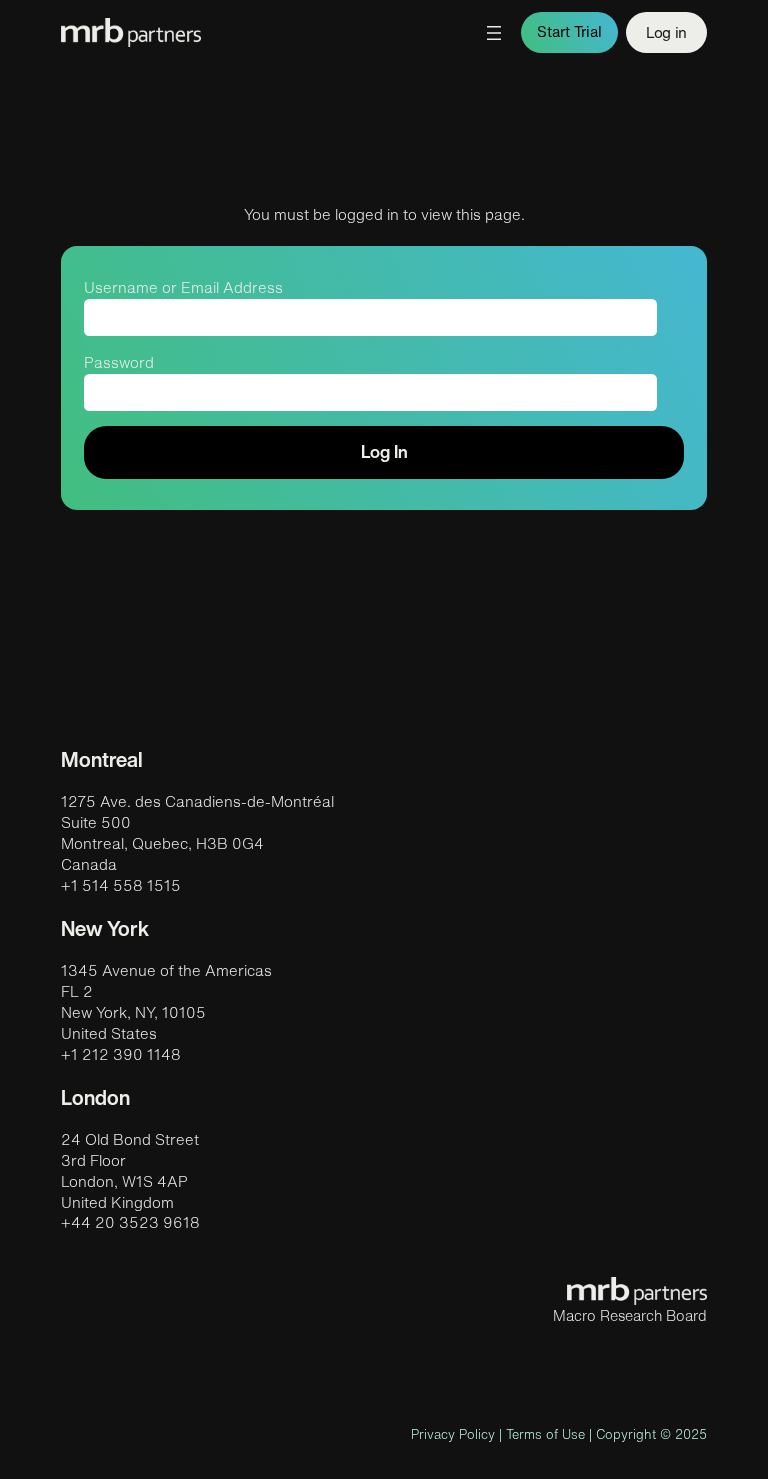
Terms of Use (545, 1434)
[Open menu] (494, 33)
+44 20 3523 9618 (130, 1222)
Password (119, 362)
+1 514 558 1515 (121, 885)
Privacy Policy (453, 1434)
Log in (666, 32)
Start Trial (569, 31)
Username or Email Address (183, 287)
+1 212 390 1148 (121, 1054)
